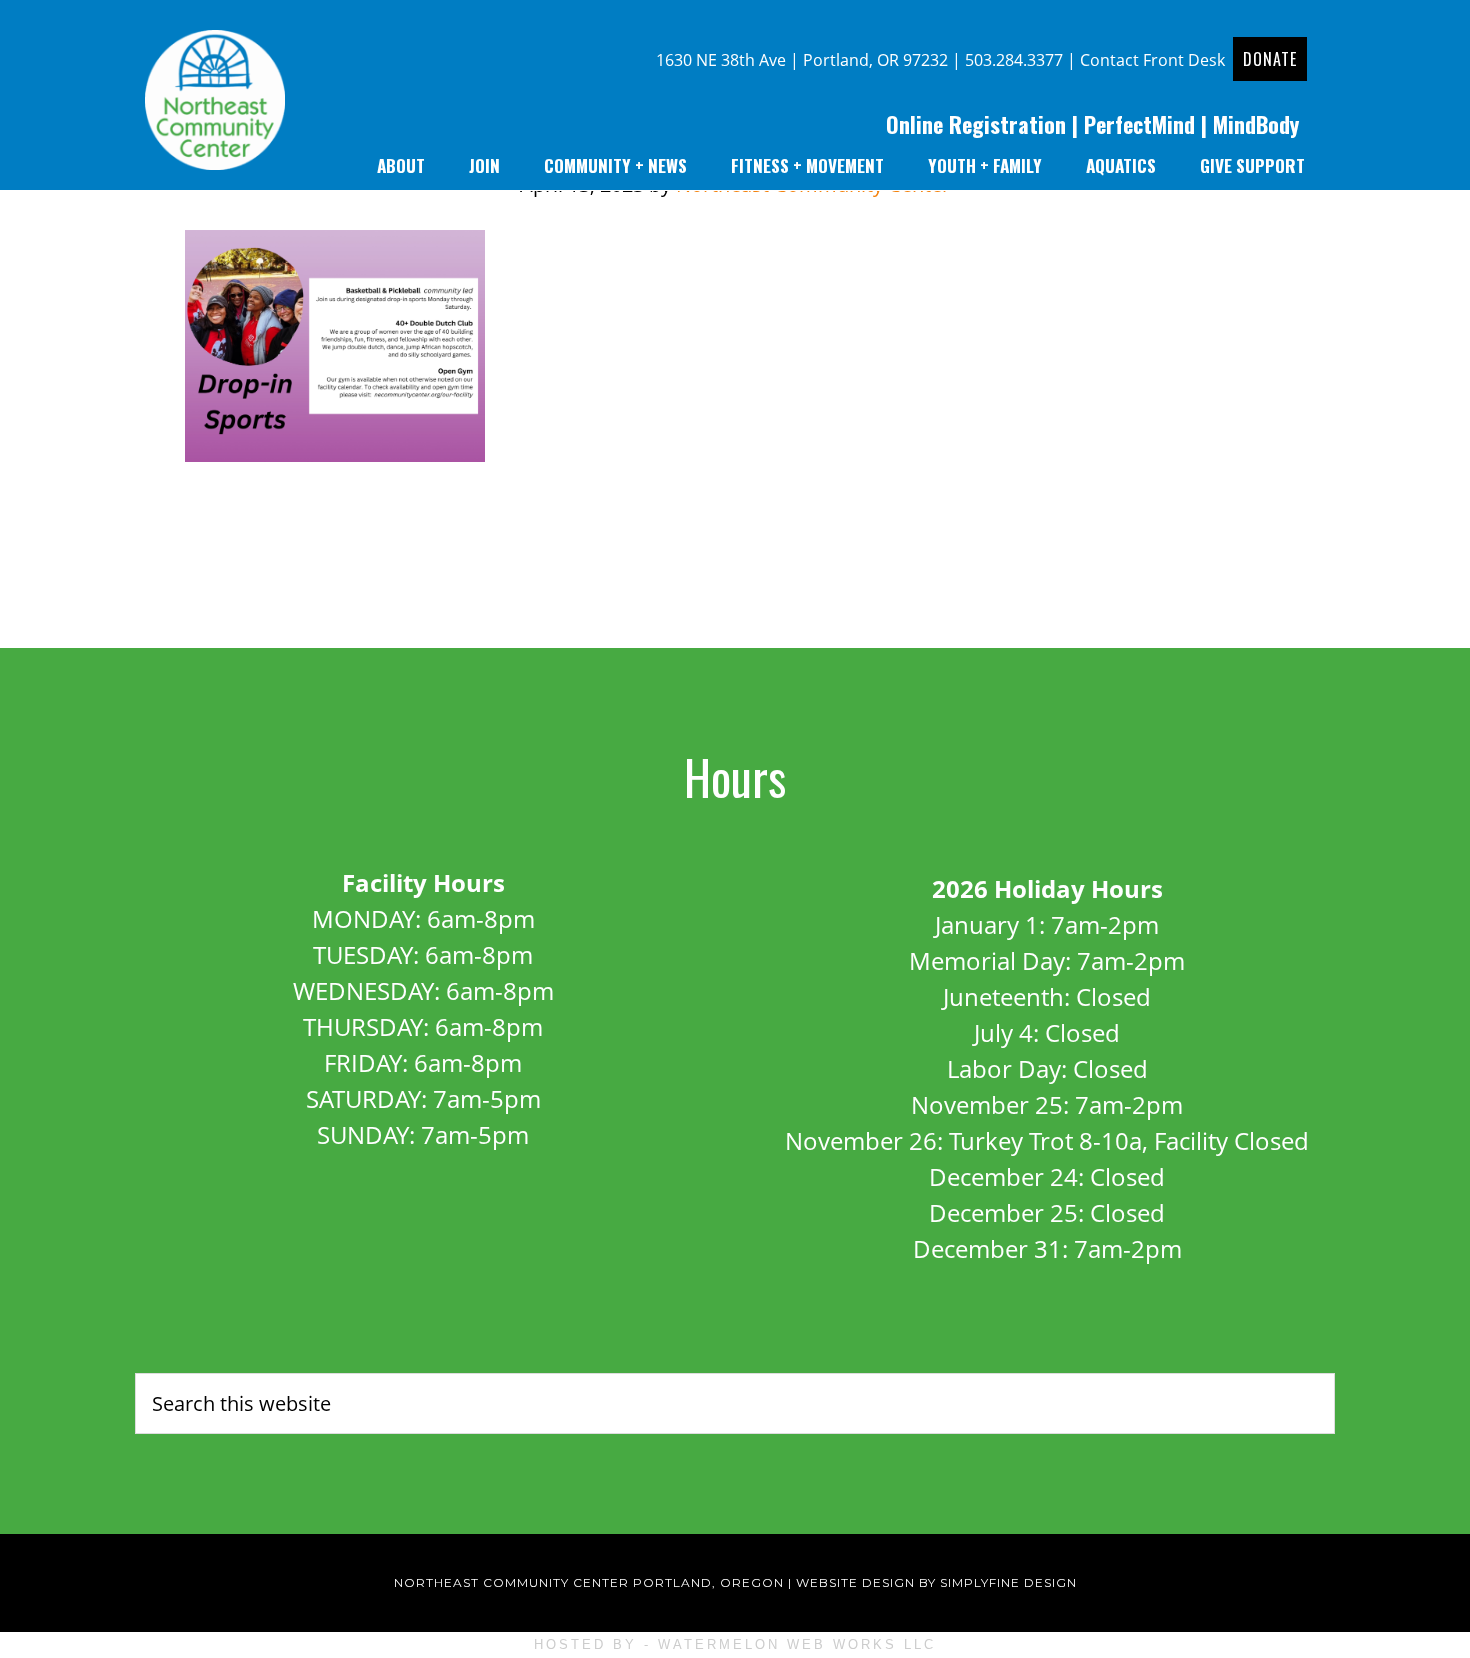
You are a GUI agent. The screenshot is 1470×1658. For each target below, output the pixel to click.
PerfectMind (1139, 124)
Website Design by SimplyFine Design (936, 1582)
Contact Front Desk (1152, 60)
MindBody (1256, 124)
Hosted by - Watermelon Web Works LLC (735, 1644)
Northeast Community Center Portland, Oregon (589, 1582)
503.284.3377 (1014, 60)
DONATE (1270, 59)
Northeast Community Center (215, 105)
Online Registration (976, 124)
